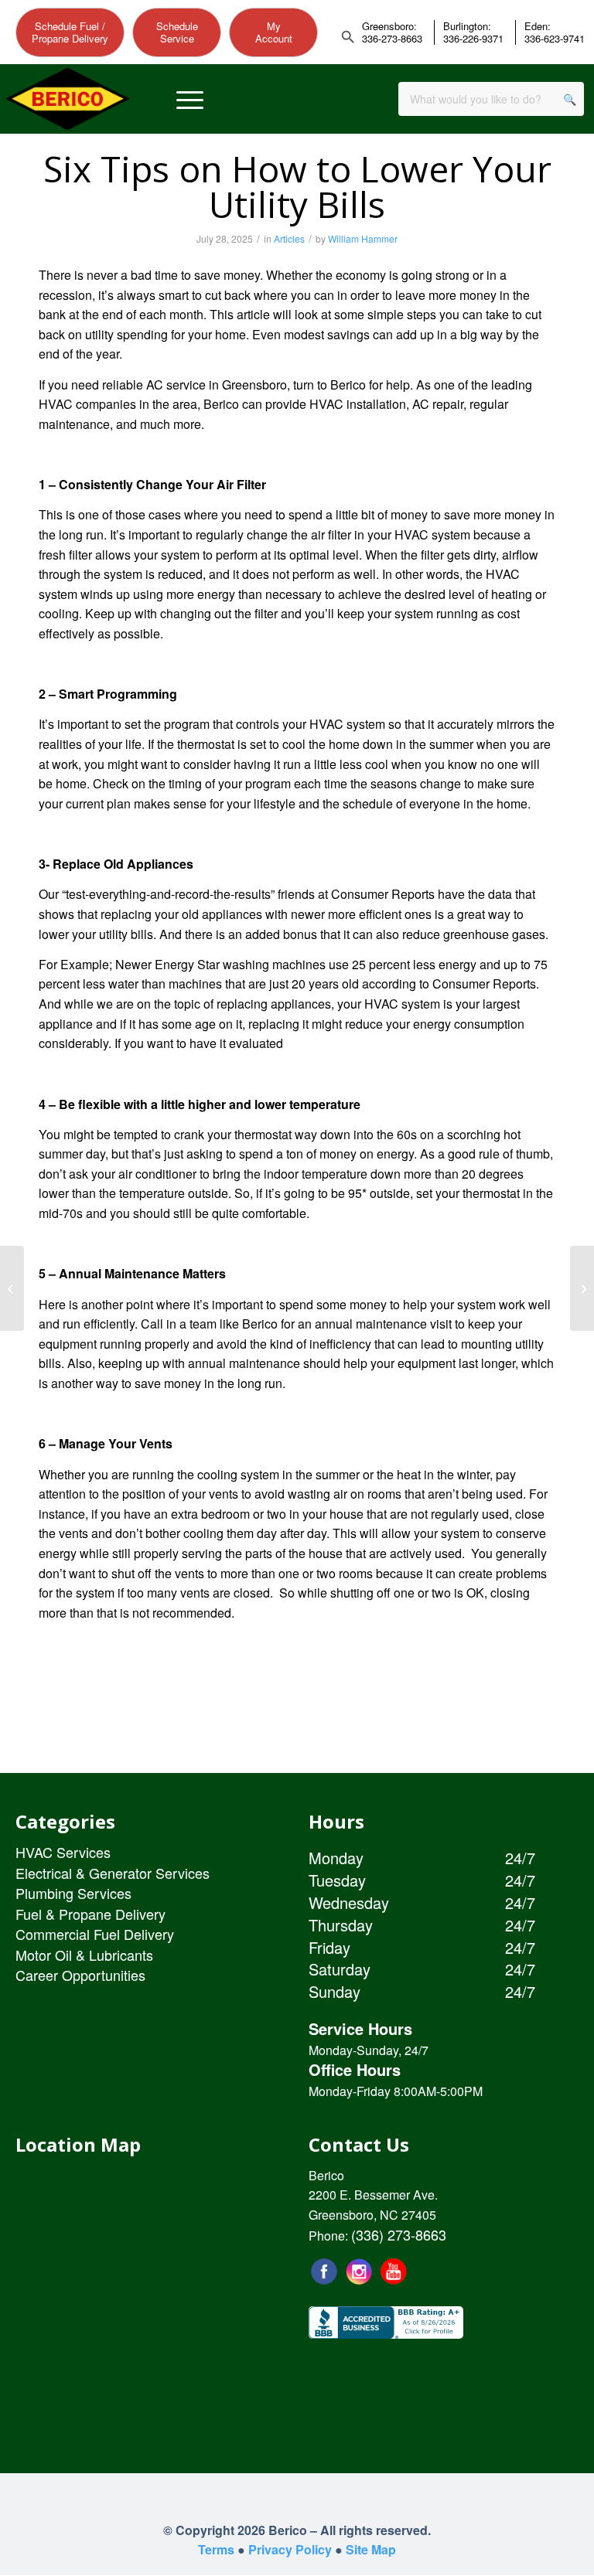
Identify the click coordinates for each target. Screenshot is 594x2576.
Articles (289, 238)
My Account (274, 32)
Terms (216, 2549)
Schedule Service (177, 32)
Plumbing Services (73, 1893)
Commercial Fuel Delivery (95, 1934)
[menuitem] (190, 99)
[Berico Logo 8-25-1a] (68, 99)
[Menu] (190, 99)
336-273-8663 (392, 39)
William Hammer (363, 238)
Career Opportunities (80, 1975)
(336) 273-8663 (399, 2234)
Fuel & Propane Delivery (90, 1914)
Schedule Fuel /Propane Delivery (70, 32)
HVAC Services (63, 1852)
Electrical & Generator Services (113, 1873)
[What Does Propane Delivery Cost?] (12, 1288)
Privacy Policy (290, 2549)
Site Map (371, 2549)
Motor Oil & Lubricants (84, 1955)
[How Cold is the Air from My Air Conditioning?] (582, 1288)
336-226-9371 (473, 39)
